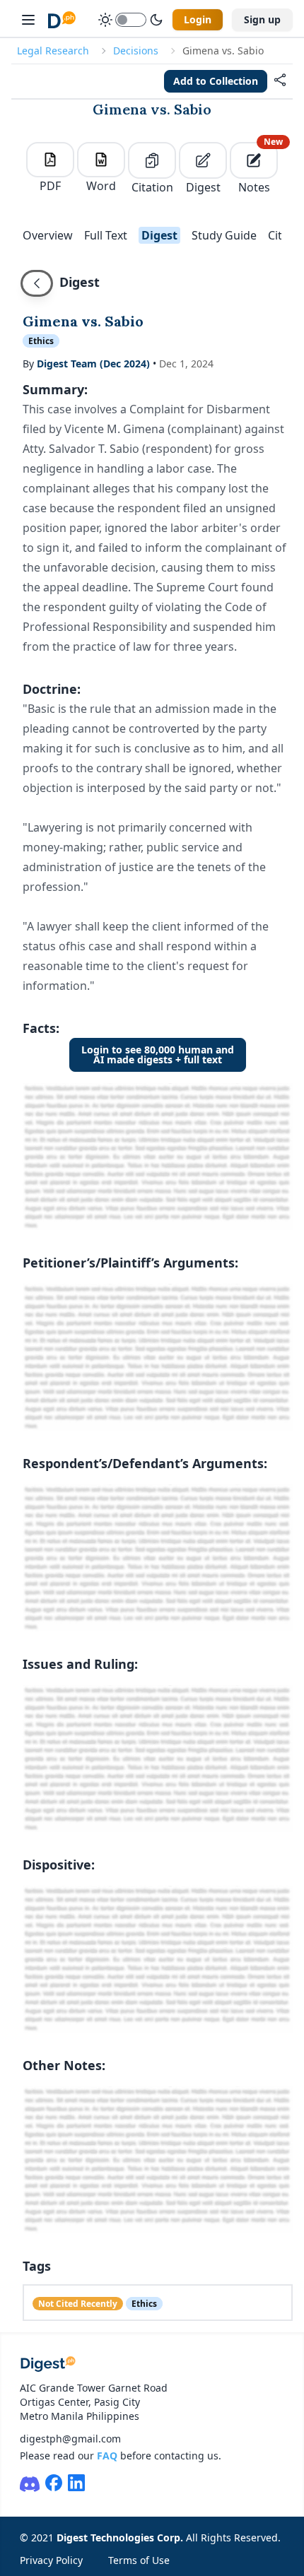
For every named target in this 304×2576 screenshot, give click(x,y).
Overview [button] (48, 235)
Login (198, 19)
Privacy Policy (51, 2560)
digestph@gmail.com (70, 2439)
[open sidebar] (28, 20)
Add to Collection (216, 81)
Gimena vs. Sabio (152, 109)
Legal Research (53, 51)
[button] (280, 81)
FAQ (107, 2456)
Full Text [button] (106, 235)
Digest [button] (159, 235)
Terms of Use (139, 2560)
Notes (258, 169)
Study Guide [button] (224, 235)
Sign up (262, 19)
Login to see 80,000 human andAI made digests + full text (158, 1054)
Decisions (136, 51)
